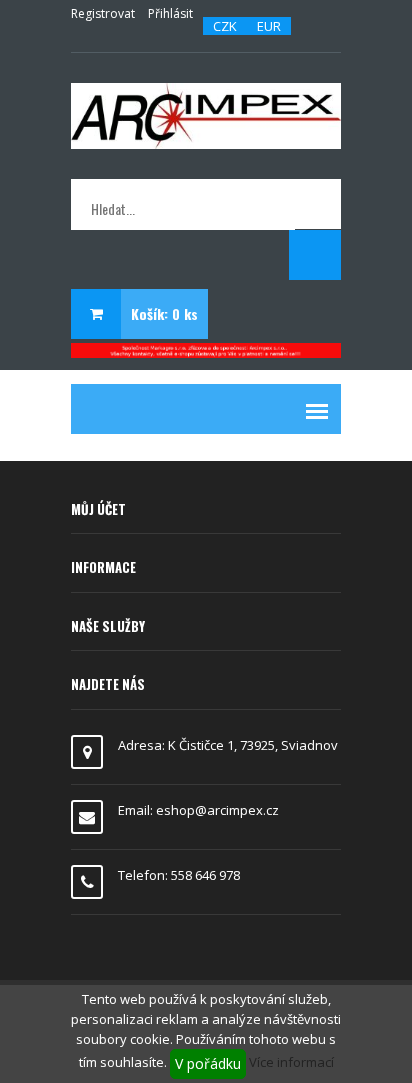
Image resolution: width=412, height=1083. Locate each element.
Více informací (291, 1062)
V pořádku (208, 1063)
